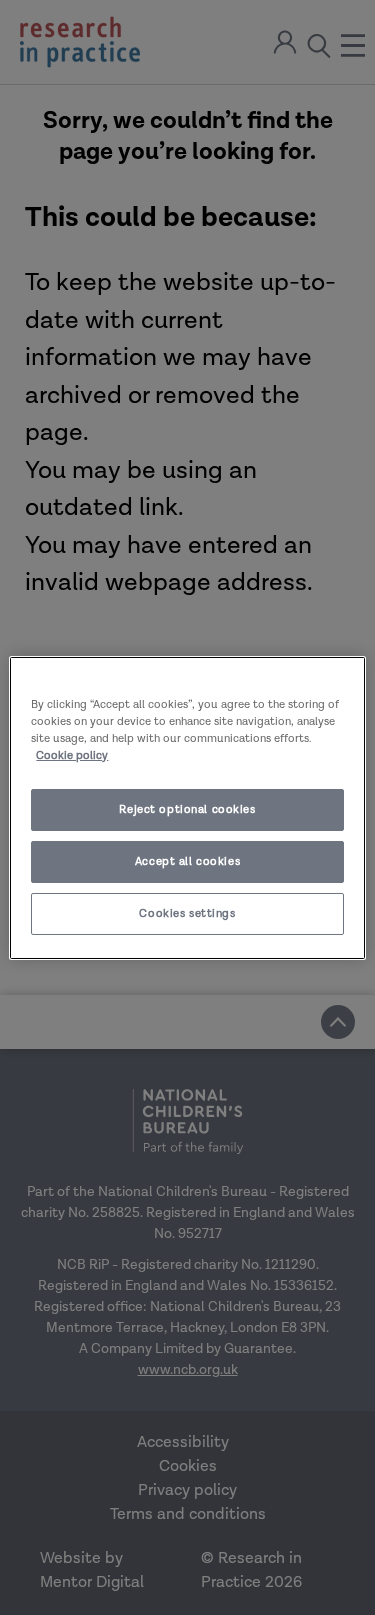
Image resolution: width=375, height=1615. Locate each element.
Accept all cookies (187, 861)
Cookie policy (72, 755)
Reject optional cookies (187, 809)
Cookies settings (187, 913)
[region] (187, 807)
